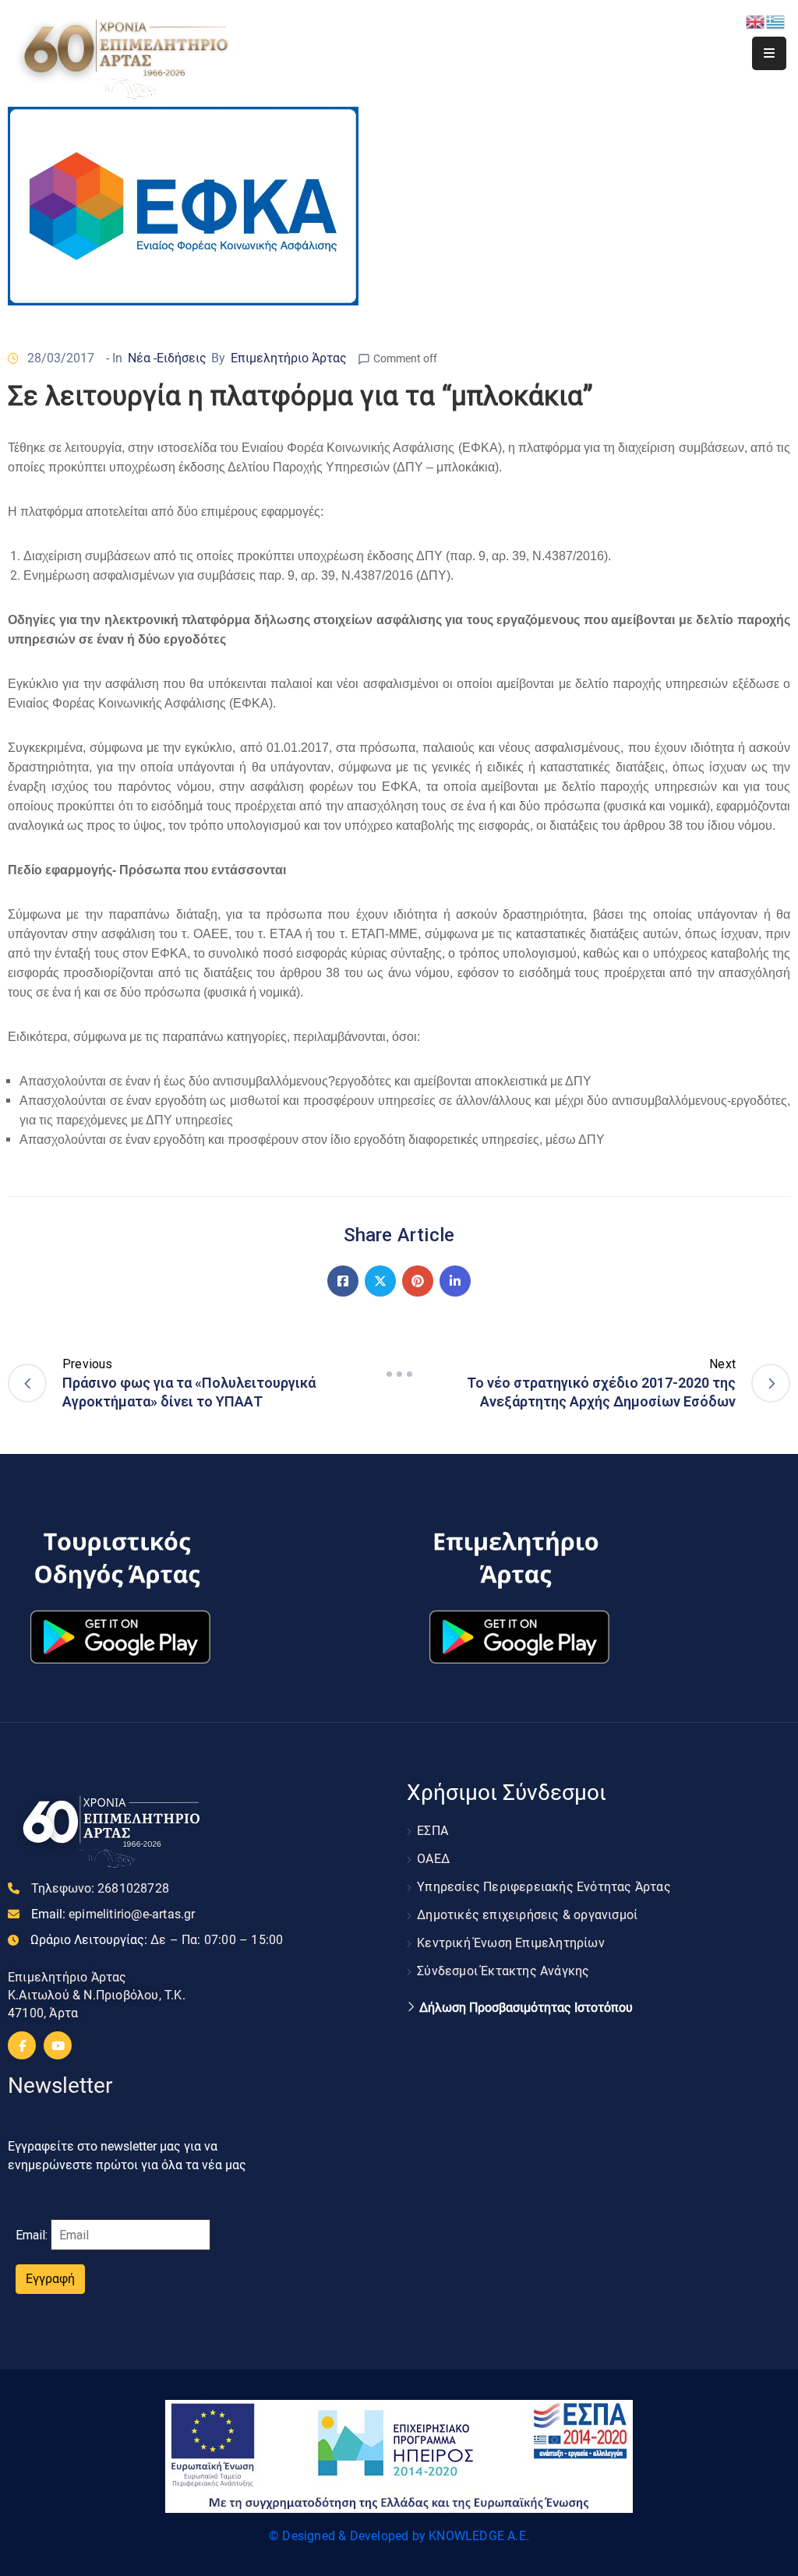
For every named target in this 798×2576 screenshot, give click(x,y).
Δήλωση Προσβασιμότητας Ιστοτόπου (526, 2008)
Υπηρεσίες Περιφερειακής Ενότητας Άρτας (544, 1887)
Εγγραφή (50, 2279)
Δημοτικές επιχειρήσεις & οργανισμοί (527, 1915)
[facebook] (22, 2045)
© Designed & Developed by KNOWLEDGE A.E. (399, 2536)
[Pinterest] (418, 1281)
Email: (113, 1914)
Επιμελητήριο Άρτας (289, 358)
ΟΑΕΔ (433, 1859)
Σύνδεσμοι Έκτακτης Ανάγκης (503, 1971)
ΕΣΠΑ (433, 1831)
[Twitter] (380, 1281)
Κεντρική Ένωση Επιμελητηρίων (511, 1943)
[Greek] (776, 21)
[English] (756, 21)
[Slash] (399, 1374)
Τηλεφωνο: (100, 1888)
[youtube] (58, 2045)
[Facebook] (343, 1281)
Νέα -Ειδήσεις (167, 358)
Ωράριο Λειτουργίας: (157, 1940)
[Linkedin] (455, 1281)
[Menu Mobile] (769, 53)
